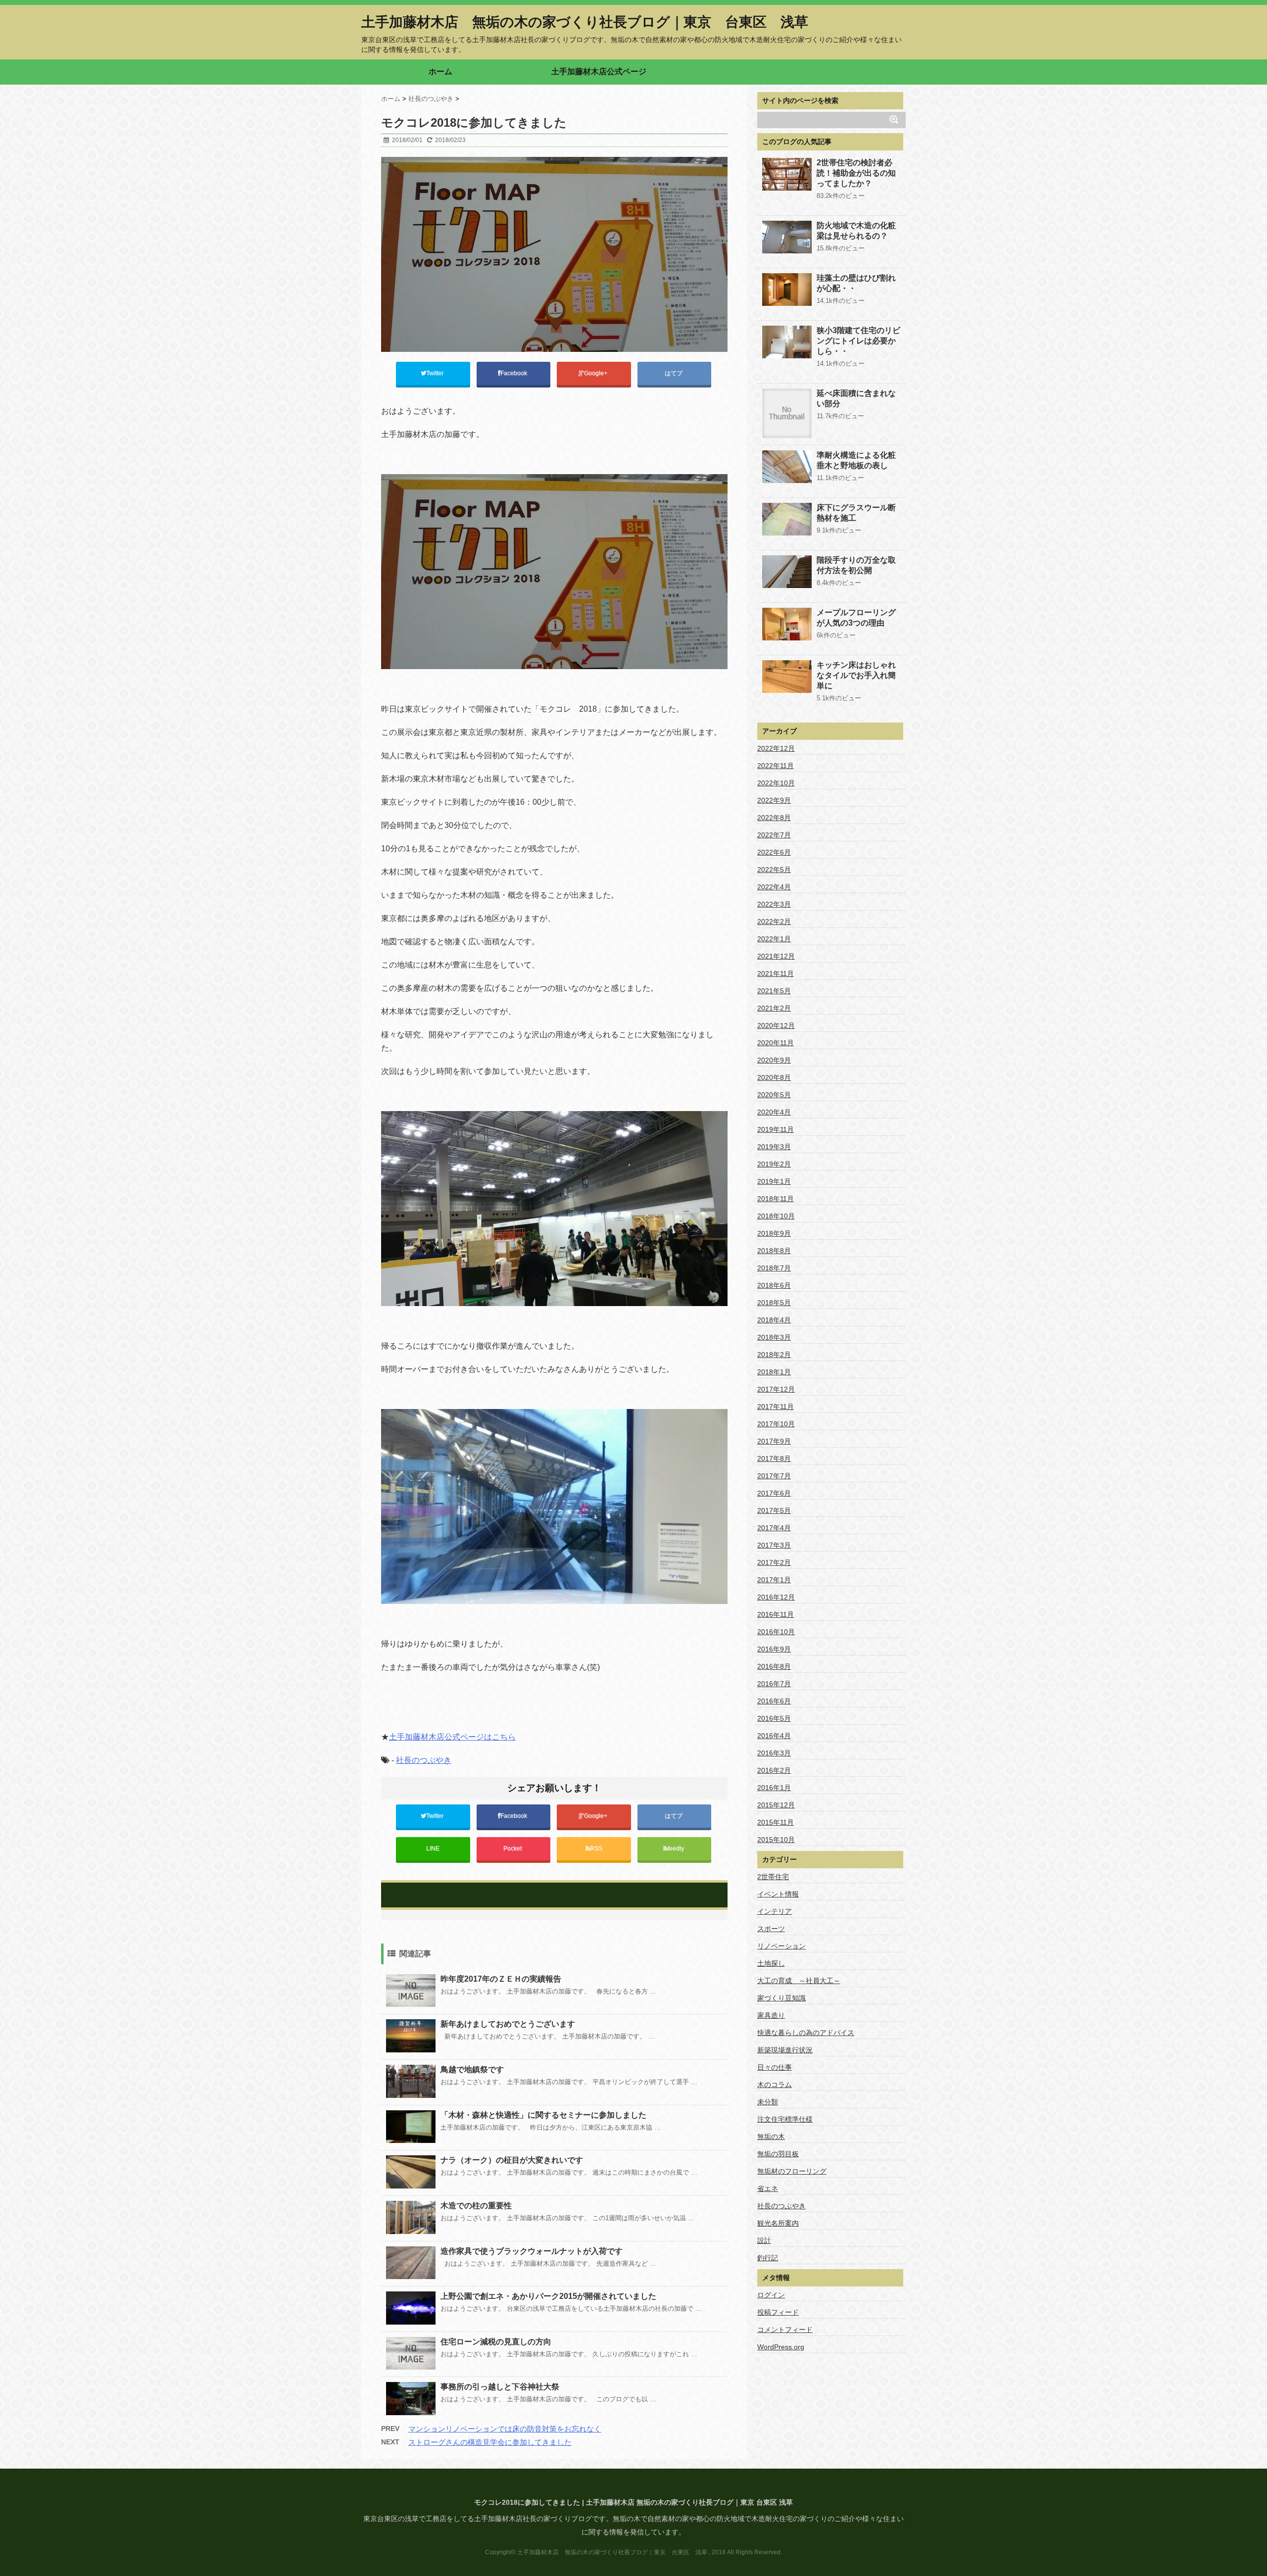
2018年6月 (774, 1285)
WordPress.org (781, 2347)
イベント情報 (778, 1894)
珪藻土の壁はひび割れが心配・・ (856, 283)
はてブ (674, 373)
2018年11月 (776, 1199)
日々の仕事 (775, 2067)
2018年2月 (774, 1355)
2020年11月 (776, 1043)
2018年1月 (774, 1372)
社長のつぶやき (424, 1760)
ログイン (771, 2295)
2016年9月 (774, 1649)
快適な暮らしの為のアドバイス (806, 2033)
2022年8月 (774, 818)
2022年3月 (774, 904)
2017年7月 (774, 1476)
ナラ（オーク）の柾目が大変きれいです (512, 2160)
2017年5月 (774, 1510)
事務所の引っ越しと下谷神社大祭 (500, 2387)
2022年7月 (774, 835)
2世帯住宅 (773, 1877)
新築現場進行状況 (785, 2050)
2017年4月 (774, 1528)
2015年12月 (776, 1805)
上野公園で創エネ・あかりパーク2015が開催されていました (548, 2296)
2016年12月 (776, 1597)
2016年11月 (776, 1614)
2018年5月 (774, 1303)
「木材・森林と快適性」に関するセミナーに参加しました (543, 2115)
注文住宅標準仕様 (785, 2119)
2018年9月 (774, 1233)
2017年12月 (776, 1389)
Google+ (596, 373)
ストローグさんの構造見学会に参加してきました (490, 2442)
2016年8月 (774, 1666)
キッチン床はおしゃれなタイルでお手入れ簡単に (856, 675)
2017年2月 (774, 1562)
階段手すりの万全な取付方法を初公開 (856, 565)
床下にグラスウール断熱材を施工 (856, 513)
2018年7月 (774, 1268)
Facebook (514, 373)
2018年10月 (776, 1216)
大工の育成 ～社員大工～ (799, 1981)
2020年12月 (776, 1025)
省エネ (768, 2188)
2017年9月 (774, 1441)
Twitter (436, 373)
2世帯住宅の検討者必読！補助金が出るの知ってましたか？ (856, 173)
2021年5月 (774, 991)
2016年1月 (774, 1788)
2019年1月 (774, 1181)
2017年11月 (776, 1407)
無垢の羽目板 (778, 2154)
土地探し (771, 1963)
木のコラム (775, 2085)
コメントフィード (785, 2330)
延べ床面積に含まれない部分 (856, 398)
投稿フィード (778, 2312)
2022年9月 (774, 800)
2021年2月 (774, 1008)
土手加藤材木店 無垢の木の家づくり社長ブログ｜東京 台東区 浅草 (585, 22)
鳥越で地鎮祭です (472, 2069)
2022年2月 (774, 922)
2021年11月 (776, 973)
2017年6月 (774, 1493)
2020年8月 (774, 1077)
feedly (677, 1848)
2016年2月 (774, 1770)
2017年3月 (774, 1545)
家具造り (771, 2015)
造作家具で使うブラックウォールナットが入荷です (532, 2251)
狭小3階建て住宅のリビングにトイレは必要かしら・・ (858, 341)
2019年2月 (774, 1164)
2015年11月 (776, 1822)
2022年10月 (776, 783)
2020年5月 (774, 1095)
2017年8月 (774, 1458)
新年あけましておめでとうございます (508, 2024)
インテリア (775, 1911)
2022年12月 (776, 748)
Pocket (513, 1848)
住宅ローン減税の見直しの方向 (496, 2342)
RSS (596, 1848)
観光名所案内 (778, 2223)
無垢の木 (771, 2137)
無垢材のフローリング (792, 2171)
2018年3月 (774, 1337)
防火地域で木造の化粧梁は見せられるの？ (856, 231)
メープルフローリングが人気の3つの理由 (856, 618)
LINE (433, 1848)
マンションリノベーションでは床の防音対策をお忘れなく (505, 2429)
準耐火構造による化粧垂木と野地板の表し (856, 460)
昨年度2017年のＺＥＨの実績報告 (501, 1979)
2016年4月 (774, 1736)
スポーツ (771, 1929)
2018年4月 (774, 1320)
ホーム (440, 72)
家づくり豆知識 (781, 1998)
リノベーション (781, 1946)
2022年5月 (774, 870)
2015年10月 (776, 1840)
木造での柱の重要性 (476, 2206)
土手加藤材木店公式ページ (599, 72)
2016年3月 (774, 1753)
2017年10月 (776, 1424)
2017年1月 (774, 1580)
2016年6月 (774, 1701)
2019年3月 (774, 1147)
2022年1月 (774, 939)
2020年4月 (774, 1112)
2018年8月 (774, 1251)
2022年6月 (774, 852)
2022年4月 (774, 887)
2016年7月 (774, 1684)
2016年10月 (776, 1632)
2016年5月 (774, 1718)
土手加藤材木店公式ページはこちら (452, 1737)
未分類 (768, 2102)
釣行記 (768, 2258)
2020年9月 (774, 1060)
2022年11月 (776, 766)
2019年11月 (776, 1129)
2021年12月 (776, 956)
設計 (764, 2240)
